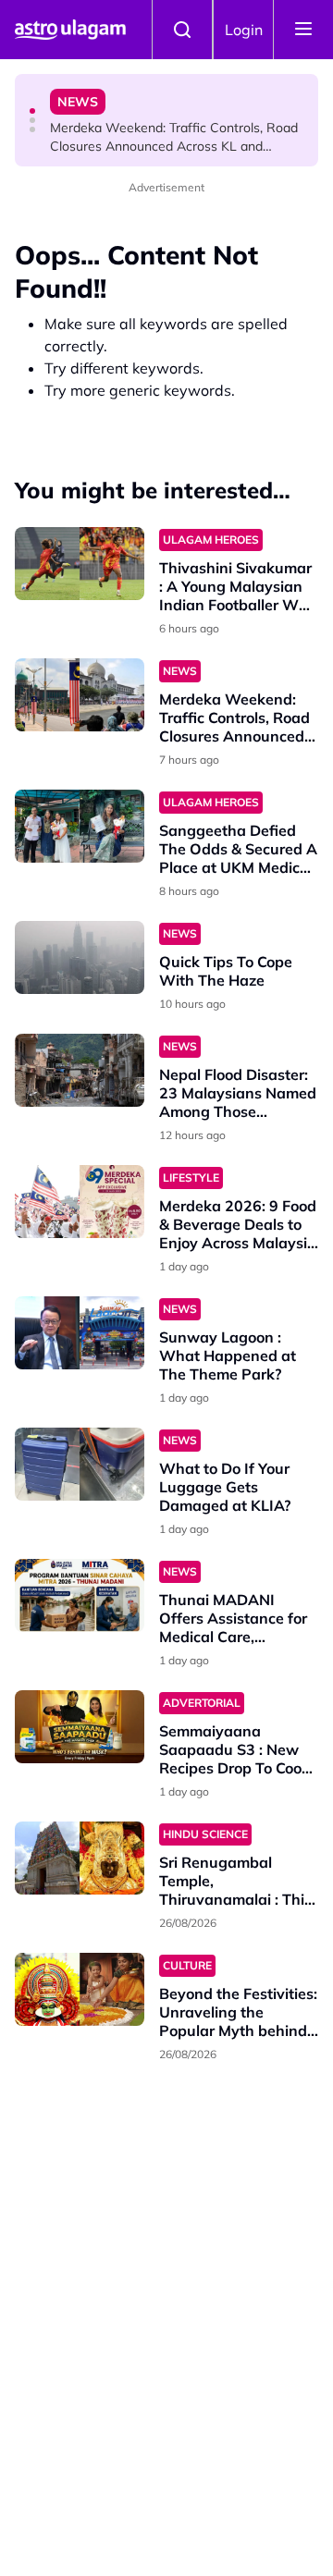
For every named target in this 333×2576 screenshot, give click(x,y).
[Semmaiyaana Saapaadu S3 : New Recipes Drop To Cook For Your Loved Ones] (80, 1727)
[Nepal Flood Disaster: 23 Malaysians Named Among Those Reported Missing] (80, 1070)
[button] (32, 111)
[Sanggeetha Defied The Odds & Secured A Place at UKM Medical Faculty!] (80, 826)
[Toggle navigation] (303, 30)
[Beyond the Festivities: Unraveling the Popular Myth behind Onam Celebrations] (80, 1989)
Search (182, 30)
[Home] (70, 30)
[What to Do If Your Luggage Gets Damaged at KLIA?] (80, 1464)
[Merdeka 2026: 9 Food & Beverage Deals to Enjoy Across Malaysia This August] (80, 1202)
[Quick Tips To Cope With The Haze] (80, 957)
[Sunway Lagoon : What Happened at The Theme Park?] (80, 1333)
